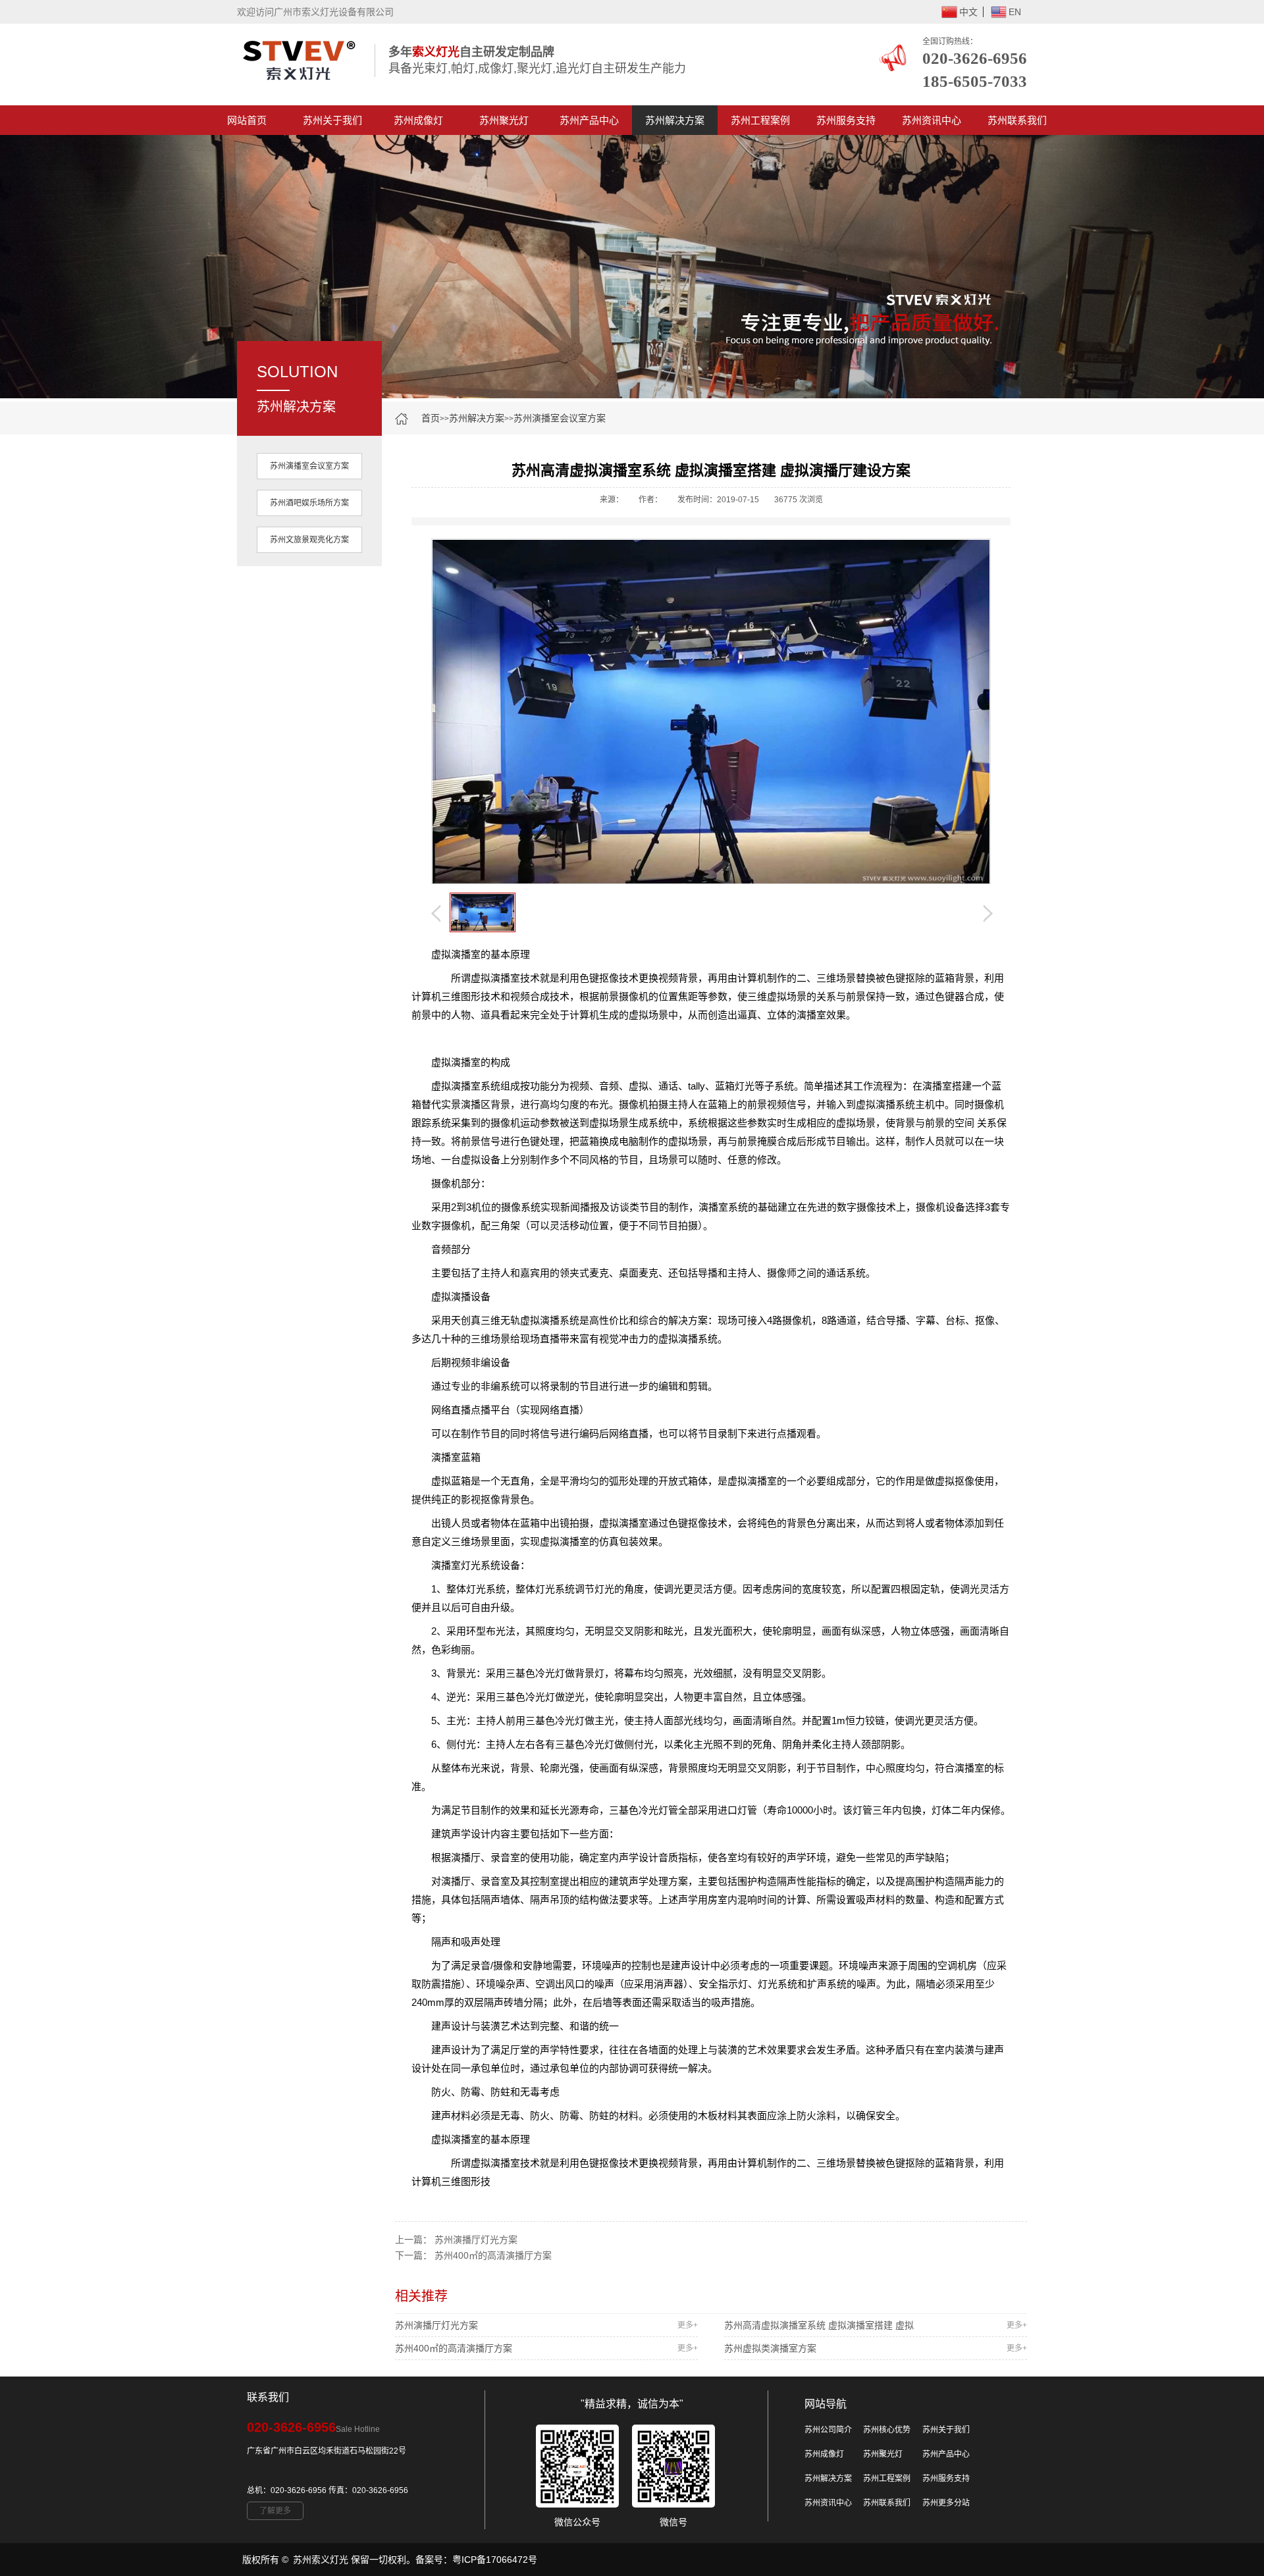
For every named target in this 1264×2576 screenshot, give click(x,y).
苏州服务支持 (846, 120)
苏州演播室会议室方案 (560, 418)
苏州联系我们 (1017, 120)
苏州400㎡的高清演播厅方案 (493, 2255)
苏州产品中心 (589, 120)
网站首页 (247, 120)
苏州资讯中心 (932, 120)
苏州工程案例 (760, 120)
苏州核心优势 (887, 2430)
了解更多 (275, 2511)
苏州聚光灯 (504, 120)
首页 (431, 418)
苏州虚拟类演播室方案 (876, 2348)
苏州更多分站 (946, 2503)
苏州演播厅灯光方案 (476, 2240)
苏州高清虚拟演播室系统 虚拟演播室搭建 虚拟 (876, 2325)
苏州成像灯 (418, 120)
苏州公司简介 (828, 2430)
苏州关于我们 (332, 120)
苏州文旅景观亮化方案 (309, 540)
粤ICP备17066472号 (495, 2560)
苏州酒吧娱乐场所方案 (309, 503)
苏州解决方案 (675, 120)
